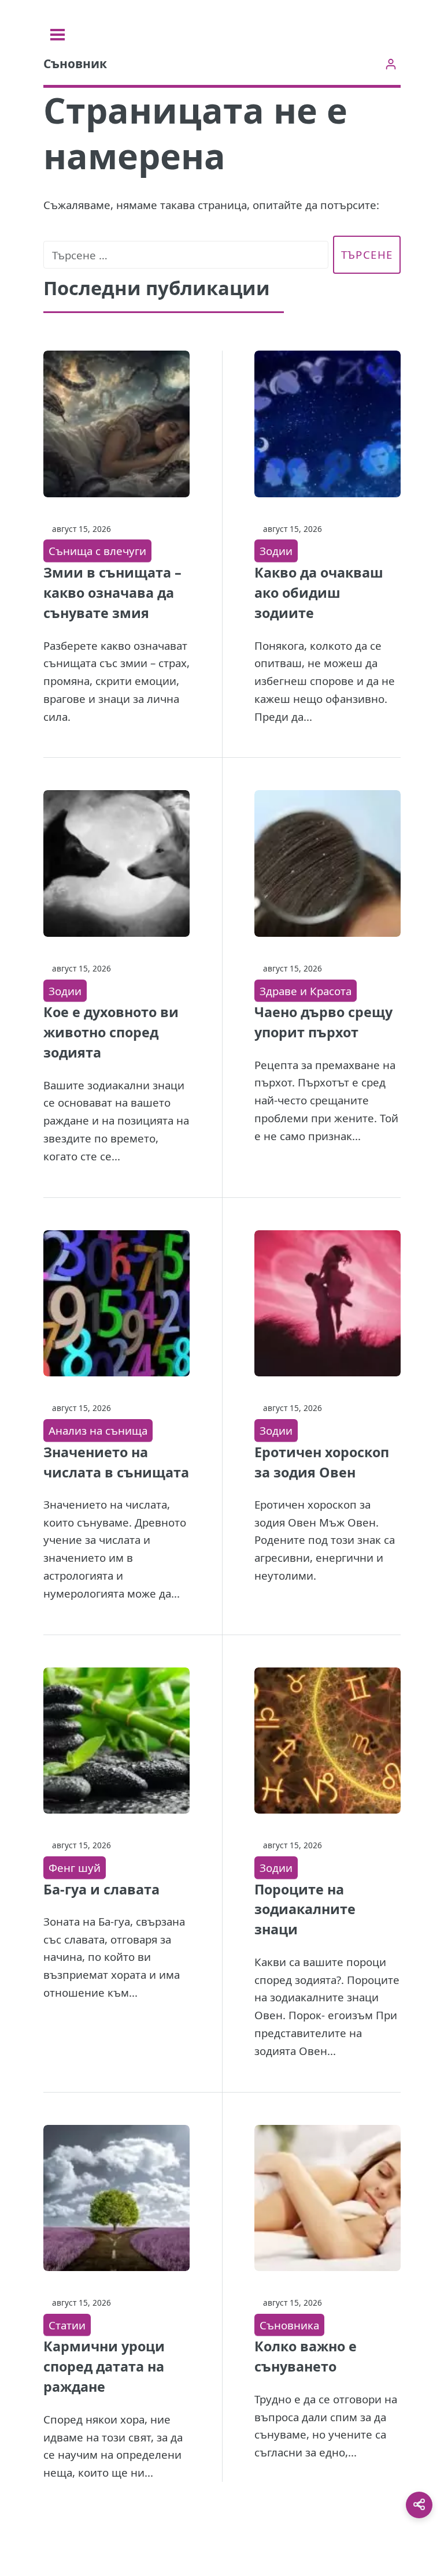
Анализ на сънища (98, 1430)
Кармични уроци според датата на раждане (104, 2366)
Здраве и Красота (306, 991)
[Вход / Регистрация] (391, 64)
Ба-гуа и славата (101, 1889)
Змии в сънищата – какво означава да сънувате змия (112, 593)
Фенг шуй (75, 1868)
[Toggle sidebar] (58, 35)
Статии (67, 2325)
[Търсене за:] (186, 255)
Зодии (276, 551)
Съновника (289, 2325)
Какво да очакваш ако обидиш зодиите (319, 593)
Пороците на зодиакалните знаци (305, 1909)
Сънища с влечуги (97, 551)
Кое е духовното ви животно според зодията (111, 1032)
